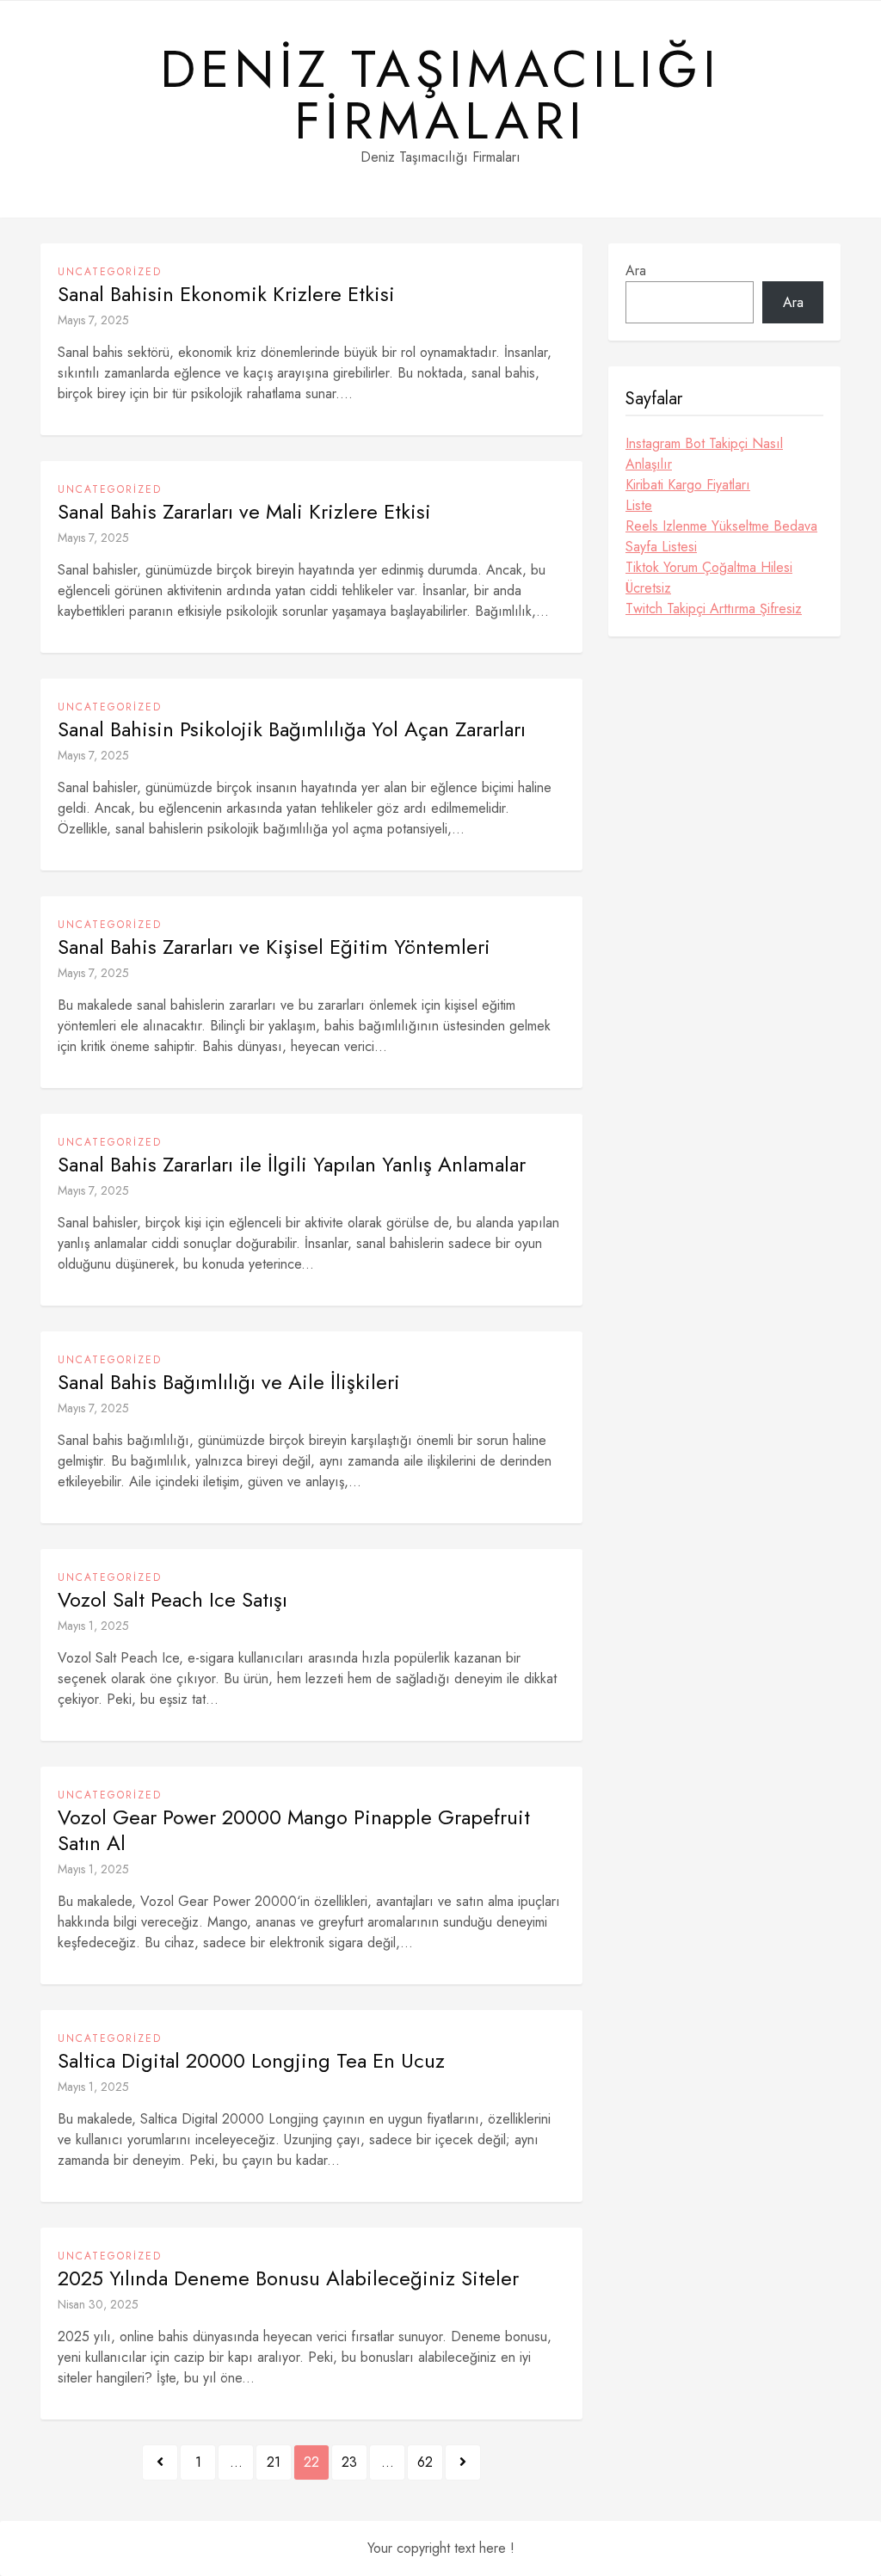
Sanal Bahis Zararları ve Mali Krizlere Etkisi (244, 512)
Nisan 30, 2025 (98, 2304)
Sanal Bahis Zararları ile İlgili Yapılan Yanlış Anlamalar (292, 1165)
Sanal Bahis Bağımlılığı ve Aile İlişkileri (229, 1382)
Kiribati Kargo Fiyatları (688, 485)
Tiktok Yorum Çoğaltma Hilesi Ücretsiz (709, 578)
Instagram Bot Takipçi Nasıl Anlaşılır (704, 454)
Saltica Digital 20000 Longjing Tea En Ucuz (251, 2061)
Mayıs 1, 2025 (93, 1626)
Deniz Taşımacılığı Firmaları (440, 95)
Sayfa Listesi (661, 547)
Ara (636, 271)
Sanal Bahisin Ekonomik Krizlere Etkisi (226, 294)
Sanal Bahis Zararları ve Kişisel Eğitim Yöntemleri (274, 947)
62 (425, 2462)
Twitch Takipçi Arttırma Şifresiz (714, 609)
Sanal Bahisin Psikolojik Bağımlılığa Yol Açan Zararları (292, 729)
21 (274, 2462)
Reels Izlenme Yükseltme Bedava (721, 526)
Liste (639, 505)
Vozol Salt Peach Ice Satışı (173, 1600)
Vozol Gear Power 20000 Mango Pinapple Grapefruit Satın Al (294, 1830)
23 (349, 2462)
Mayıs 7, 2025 (93, 320)
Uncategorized (110, 272)
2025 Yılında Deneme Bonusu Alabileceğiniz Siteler (288, 2278)
